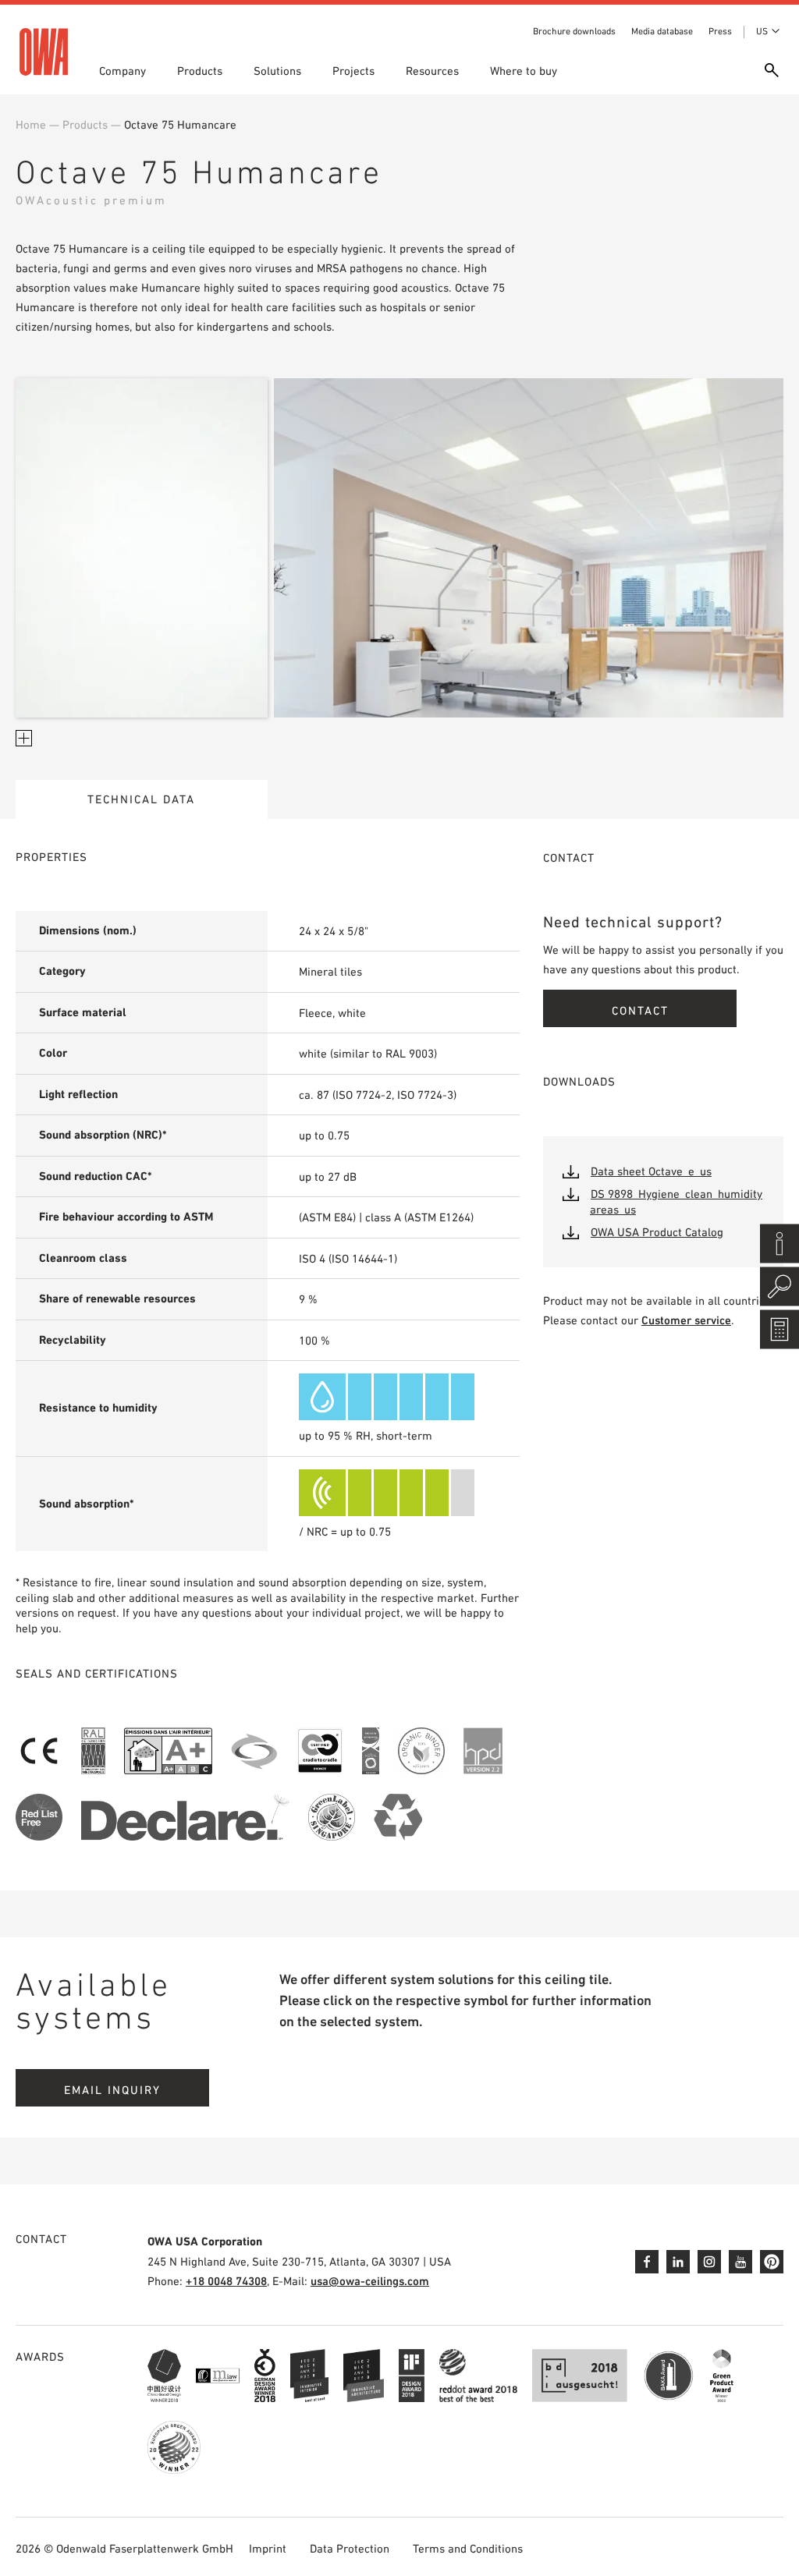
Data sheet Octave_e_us (651, 1171)
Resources (432, 71)
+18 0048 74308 (226, 2281)
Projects (353, 71)
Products (200, 71)
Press (720, 31)
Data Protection (350, 2548)
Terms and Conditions (468, 2548)
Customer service (686, 1320)
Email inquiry (112, 2090)
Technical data (141, 799)
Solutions (277, 71)
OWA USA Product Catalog (657, 1232)
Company (123, 71)
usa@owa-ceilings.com (370, 2281)
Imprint (268, 2548)
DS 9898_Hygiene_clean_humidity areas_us (676, 1201)
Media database (662, 31)
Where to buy (524, 71)
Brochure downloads (574, 31)
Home (31, 124)
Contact (640, 1010)
